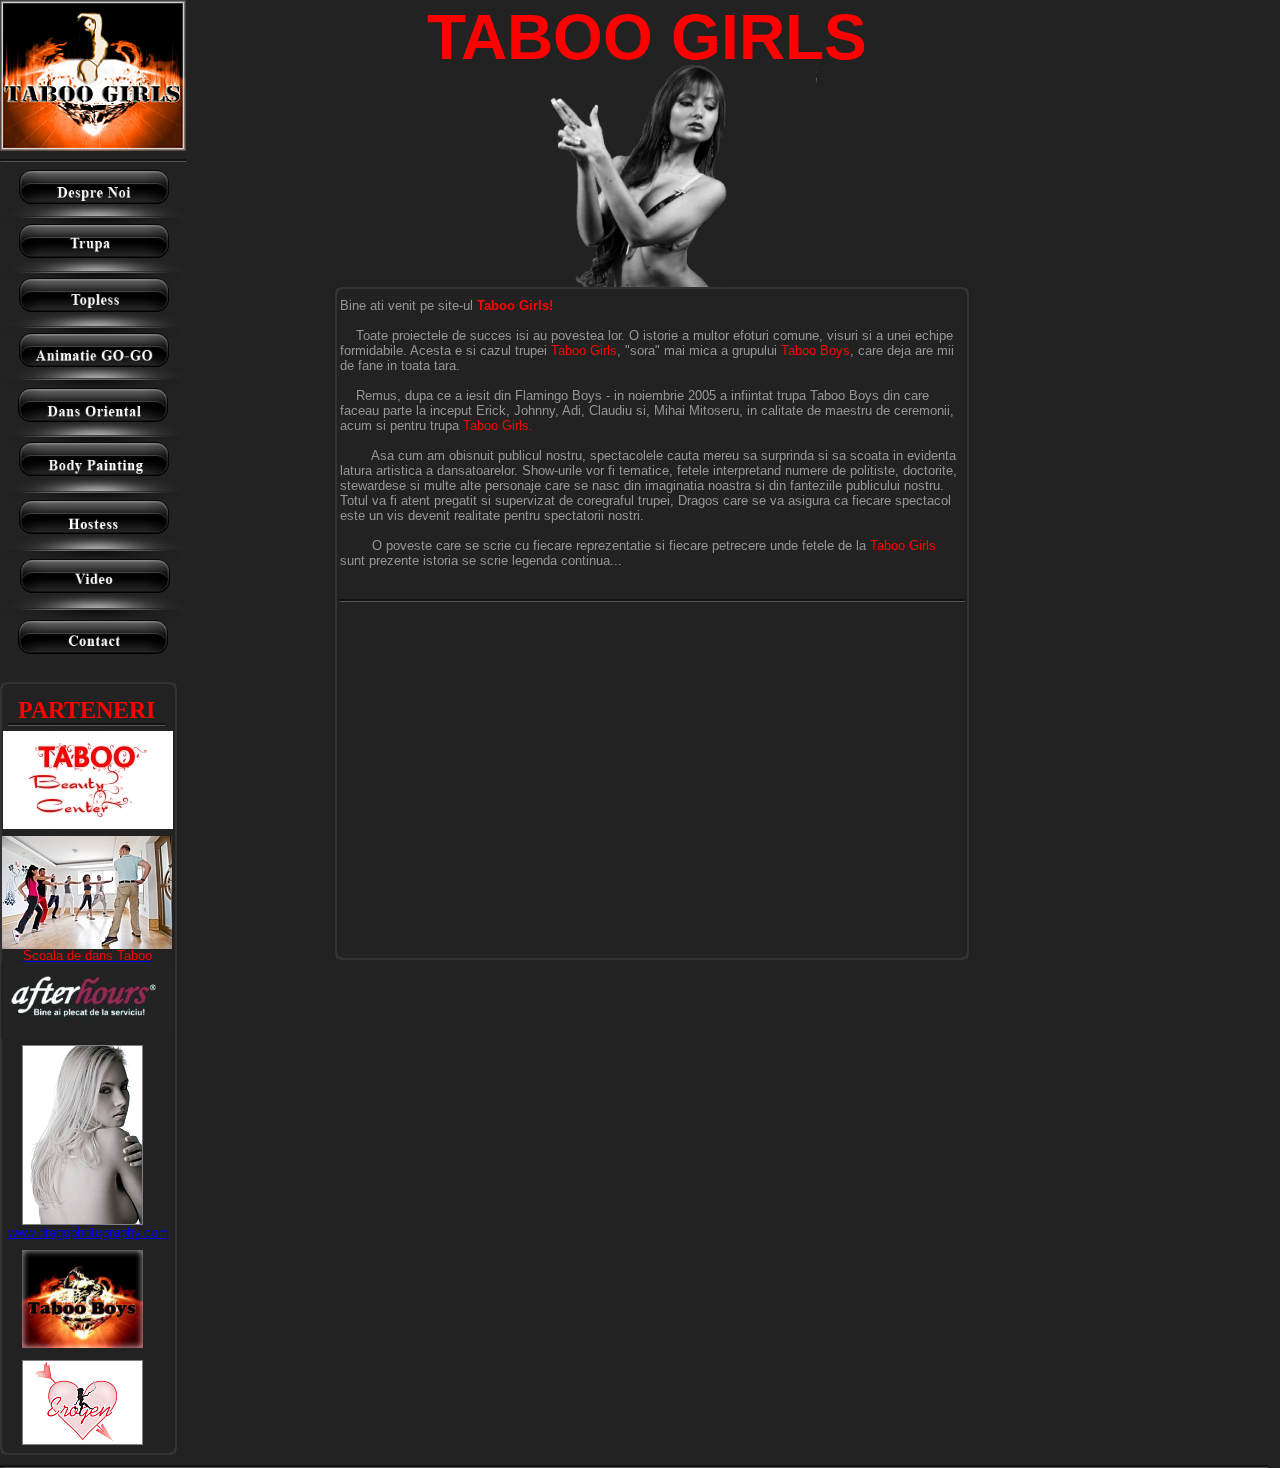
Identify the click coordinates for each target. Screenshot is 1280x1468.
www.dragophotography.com (88, 1232)
